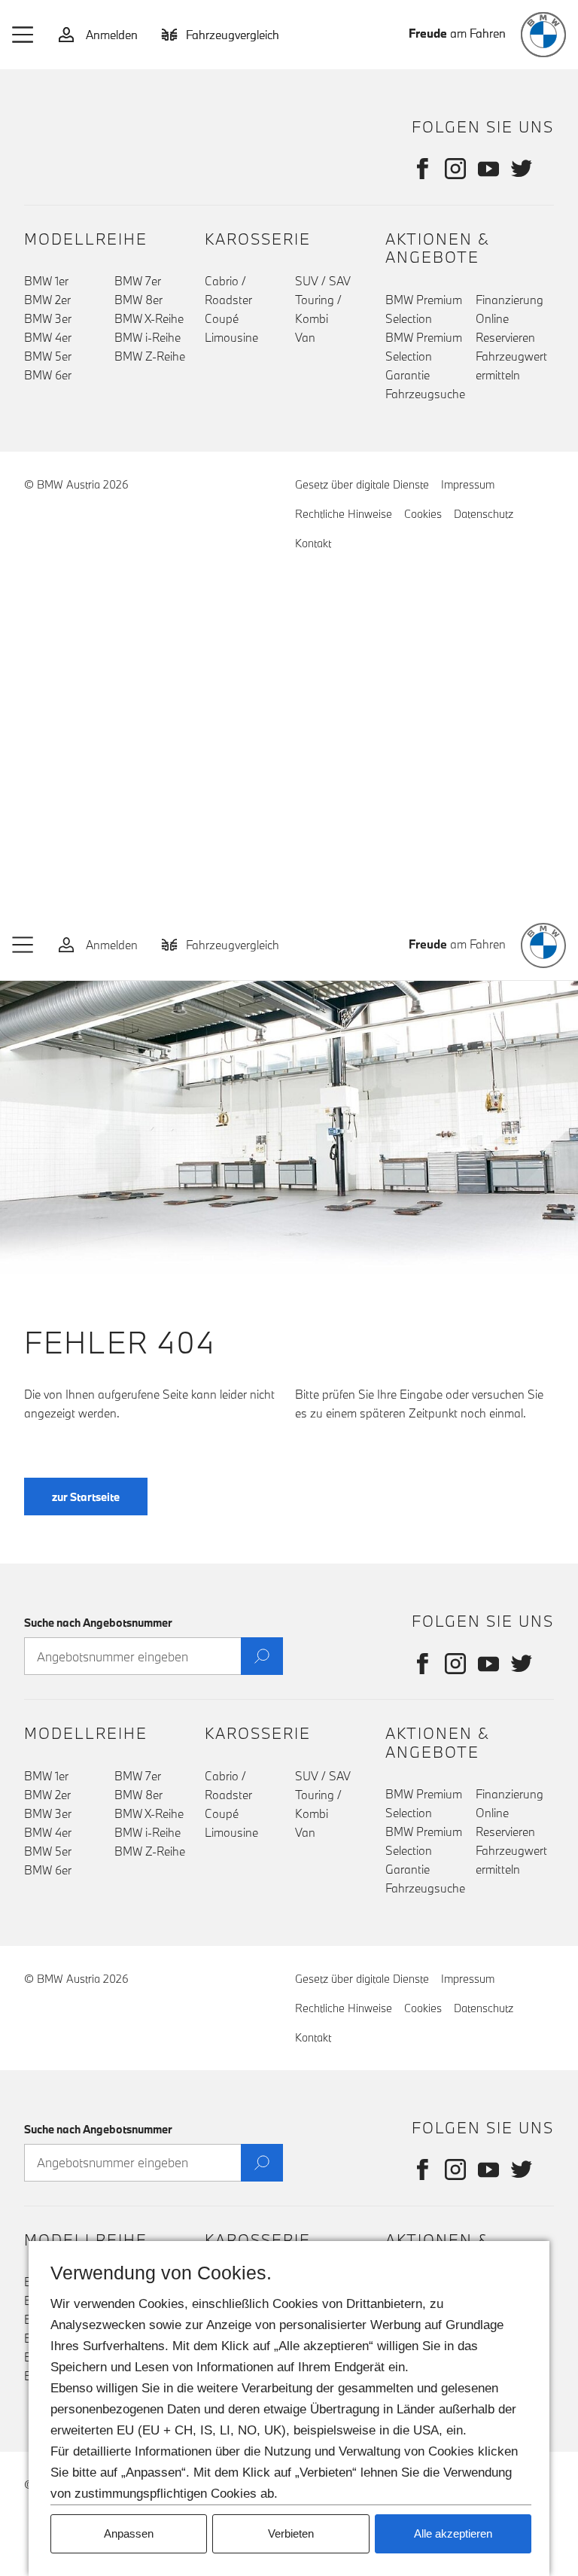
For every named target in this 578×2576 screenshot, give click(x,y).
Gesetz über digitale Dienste (362, 484)
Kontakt (313, 543)
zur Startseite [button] (86, 1497)
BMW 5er (48, 356)
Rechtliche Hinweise (344, 514)
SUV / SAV (323, 281)
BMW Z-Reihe (150, 356)
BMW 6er (48, 375)
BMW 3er (48, 318)
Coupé (222, 318)
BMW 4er (48, 337)
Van (305, 337)
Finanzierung (510, 300)
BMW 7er (138, 281)
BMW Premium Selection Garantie (424, 356)
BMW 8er (138, 300)
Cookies (423, 514)
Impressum (468, 484)
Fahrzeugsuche (425, 394)
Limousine (231, 337)
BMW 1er (46, 281)
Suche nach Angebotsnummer (98, 1623)
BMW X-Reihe (149, 318)
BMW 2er (47, 300)
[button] (23, 35)
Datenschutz (484, 514)
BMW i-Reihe (148, 337)
